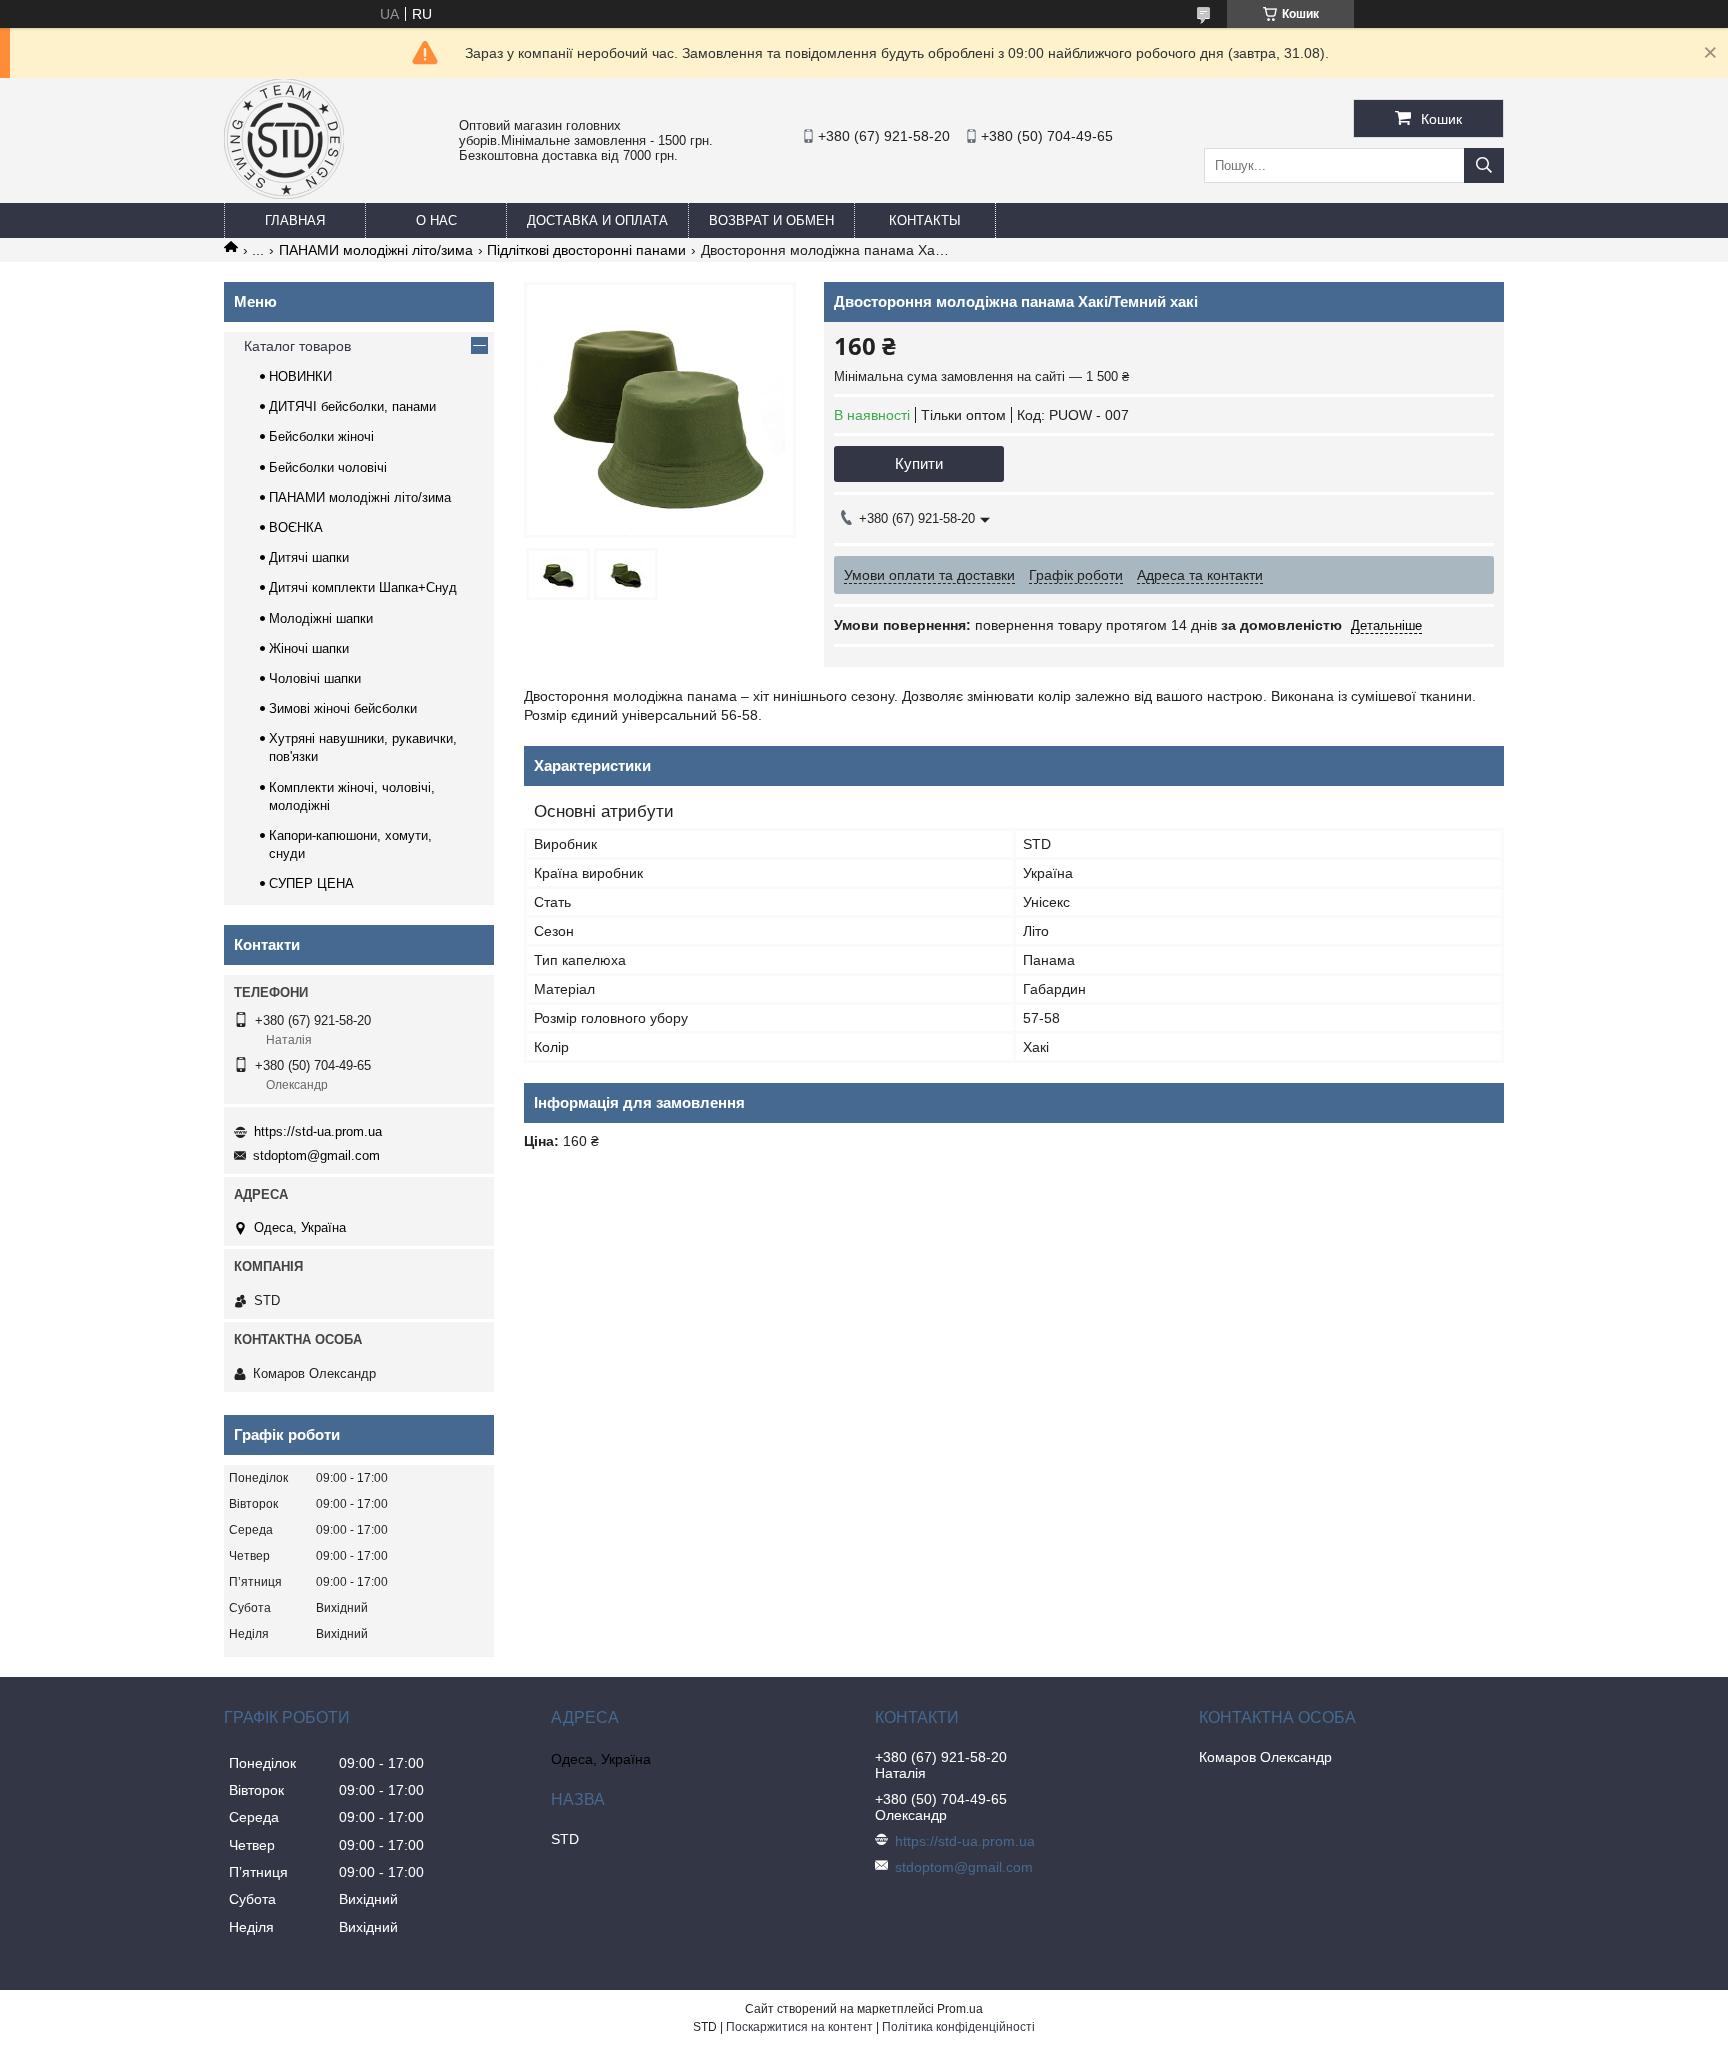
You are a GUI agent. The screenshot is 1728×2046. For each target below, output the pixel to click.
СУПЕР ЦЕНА (311, 883)
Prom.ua (960, 2009)
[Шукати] (1484, 165)
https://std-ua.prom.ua (318, 1131)
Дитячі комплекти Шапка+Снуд (363, 587)
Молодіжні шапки (321, 618)
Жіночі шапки (309, 648)
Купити (919, 463)
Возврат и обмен (771, 220)
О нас (436, 220)
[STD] (284, 194)
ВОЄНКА (296, 527)
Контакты (925, 220)
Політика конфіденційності (958, 2027)
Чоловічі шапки (315, 678)
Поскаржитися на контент (799, 2027)
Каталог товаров (297, 346)
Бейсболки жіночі (321, 436)
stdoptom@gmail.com (316, 1155)
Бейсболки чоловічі (328, 467)
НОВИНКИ (300, 376)
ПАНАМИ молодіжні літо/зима (376, 250)
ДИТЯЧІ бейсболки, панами (352, 406)
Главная (295, 220)
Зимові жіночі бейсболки (343, 708)
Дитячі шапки (309, 557)
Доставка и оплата (597, 220)
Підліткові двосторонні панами (586, 250)
